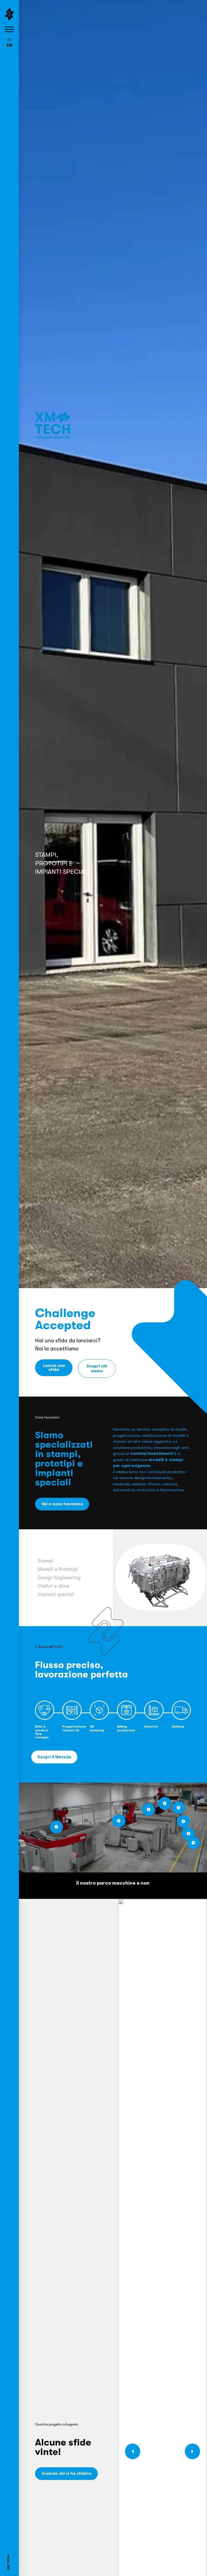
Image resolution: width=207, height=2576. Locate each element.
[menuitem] (9, 40)
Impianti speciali (56, 1594)
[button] (193, 2451)
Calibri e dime (54, 1586)
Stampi (46, 1561)
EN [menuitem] (9, 45)
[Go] (56, 1827)
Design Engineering (59, 1578)
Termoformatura (61, 1568)
